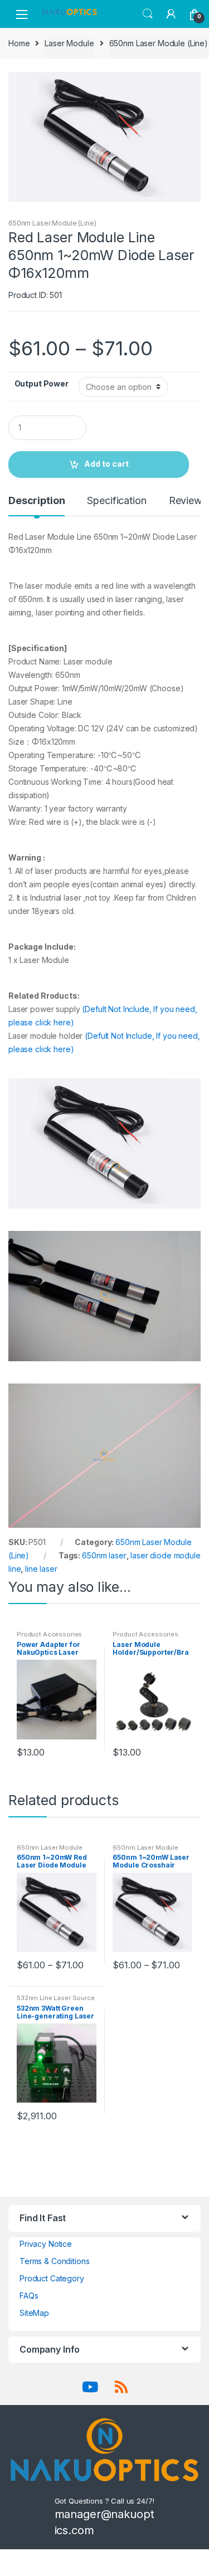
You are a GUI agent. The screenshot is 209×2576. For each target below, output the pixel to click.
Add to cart (106, 464)
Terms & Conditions (54, 2261)
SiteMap (34, 2313)
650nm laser (104, 1555)
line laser (41, 1569)
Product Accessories (49, 1634)
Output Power (42, 383)
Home (19, 43)
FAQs (29, 2296)
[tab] (37, 505)
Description (37, 501)
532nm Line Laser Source (56, 1998)
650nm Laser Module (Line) (159, 43)
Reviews (188, 501)
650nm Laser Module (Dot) (49, 1851)
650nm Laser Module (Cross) (145, 1851)
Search (148, 14)
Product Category (52, 2278)
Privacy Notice (46, 2244)
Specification (116, 501)
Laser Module (69, 43)
